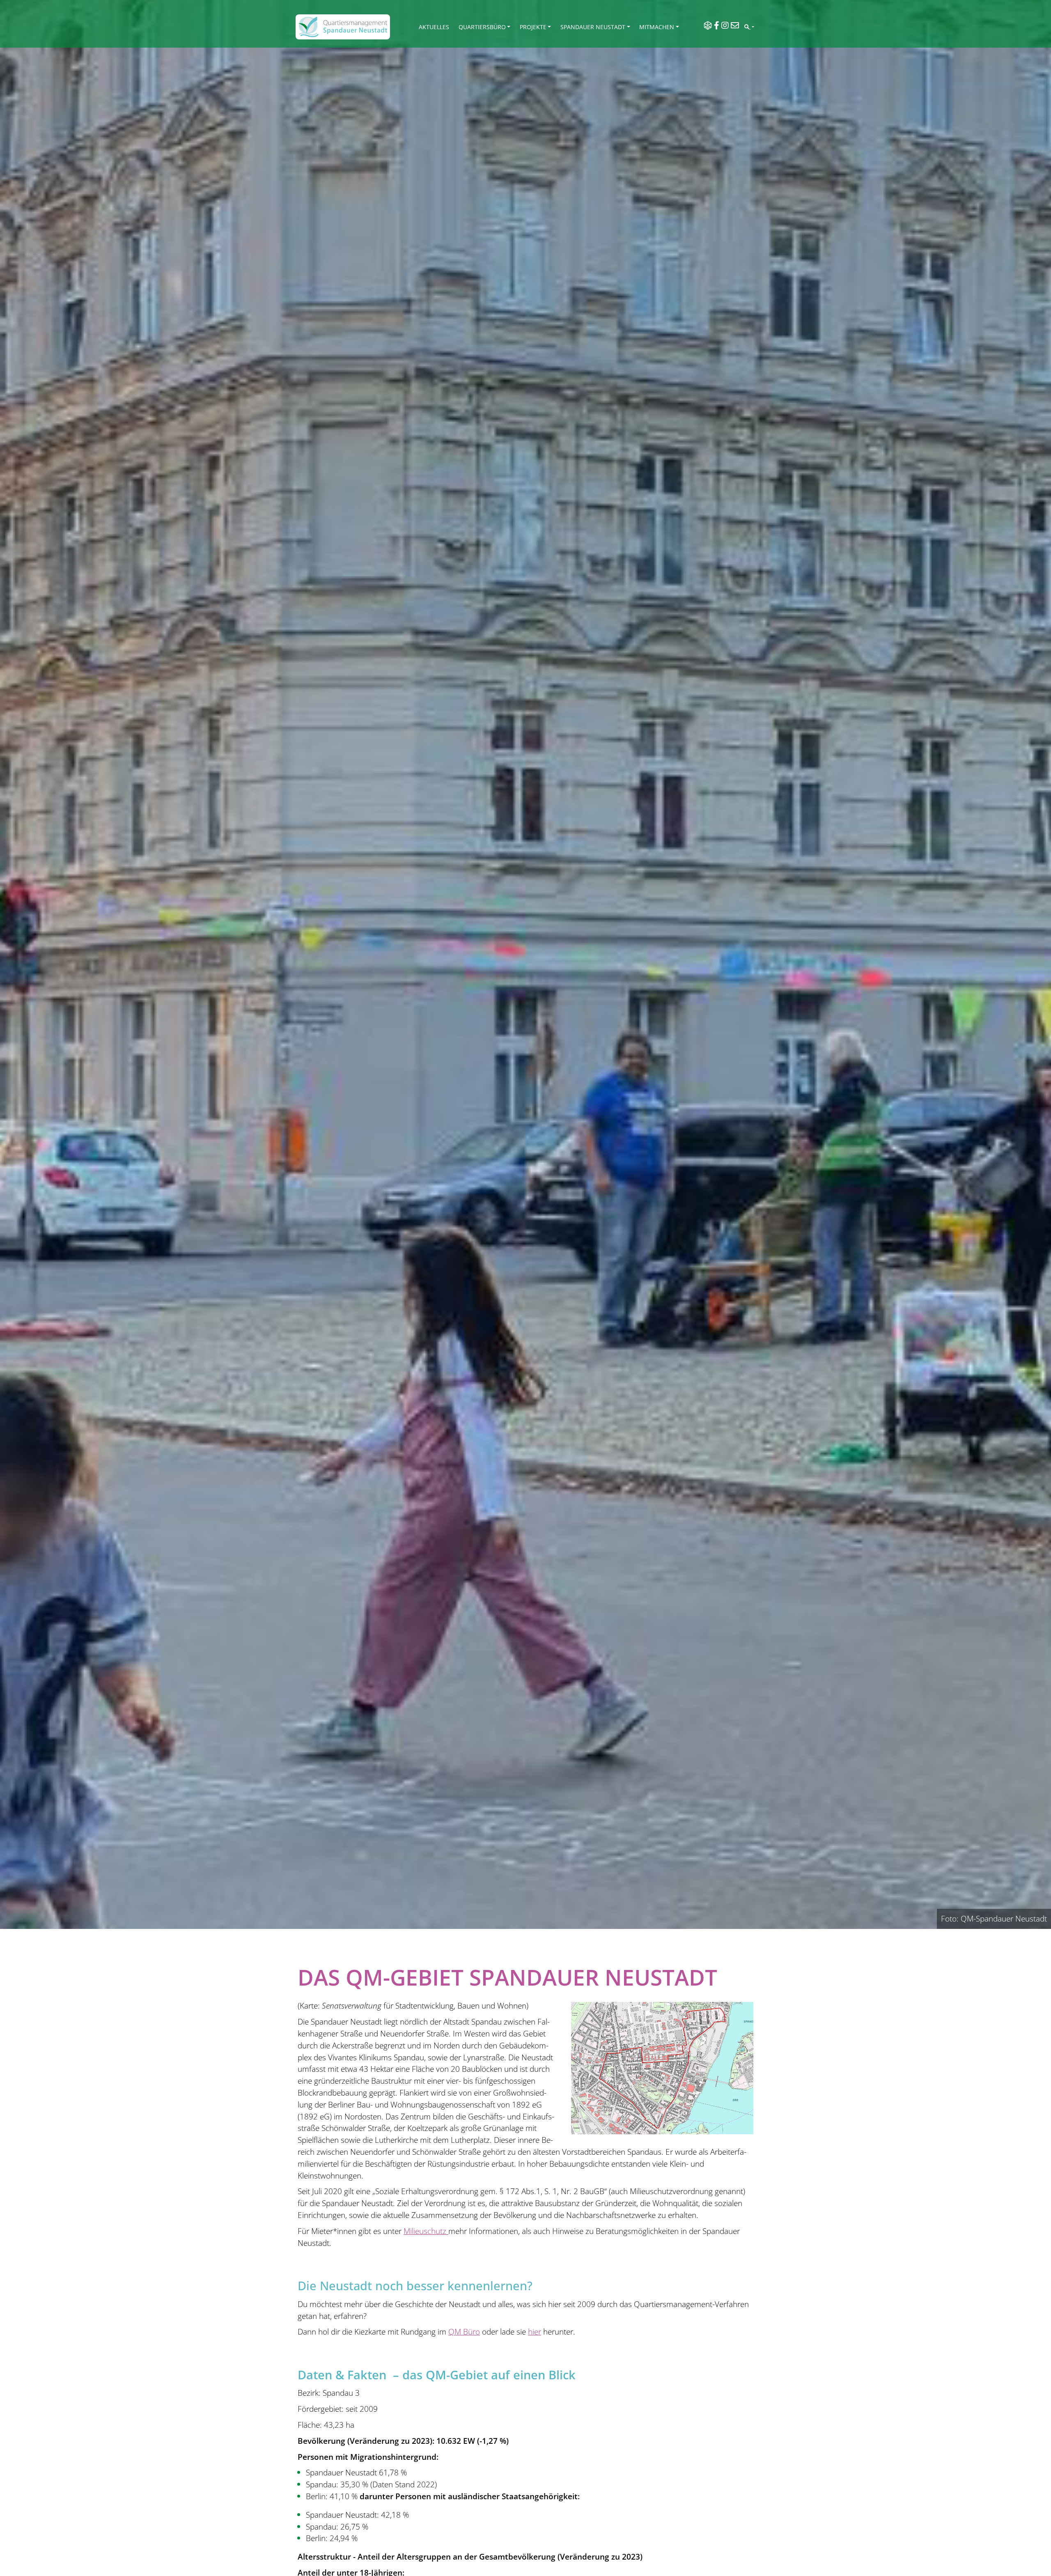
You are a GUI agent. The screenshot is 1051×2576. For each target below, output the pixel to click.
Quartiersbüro (482, 27)
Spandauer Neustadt (593, 27)
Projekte (533, 27)
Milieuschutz (426, 2231)
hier (535, 2331)
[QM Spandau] (343, 27)
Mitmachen (657, 27)
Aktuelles (434, 27)
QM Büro (464, 2331)
